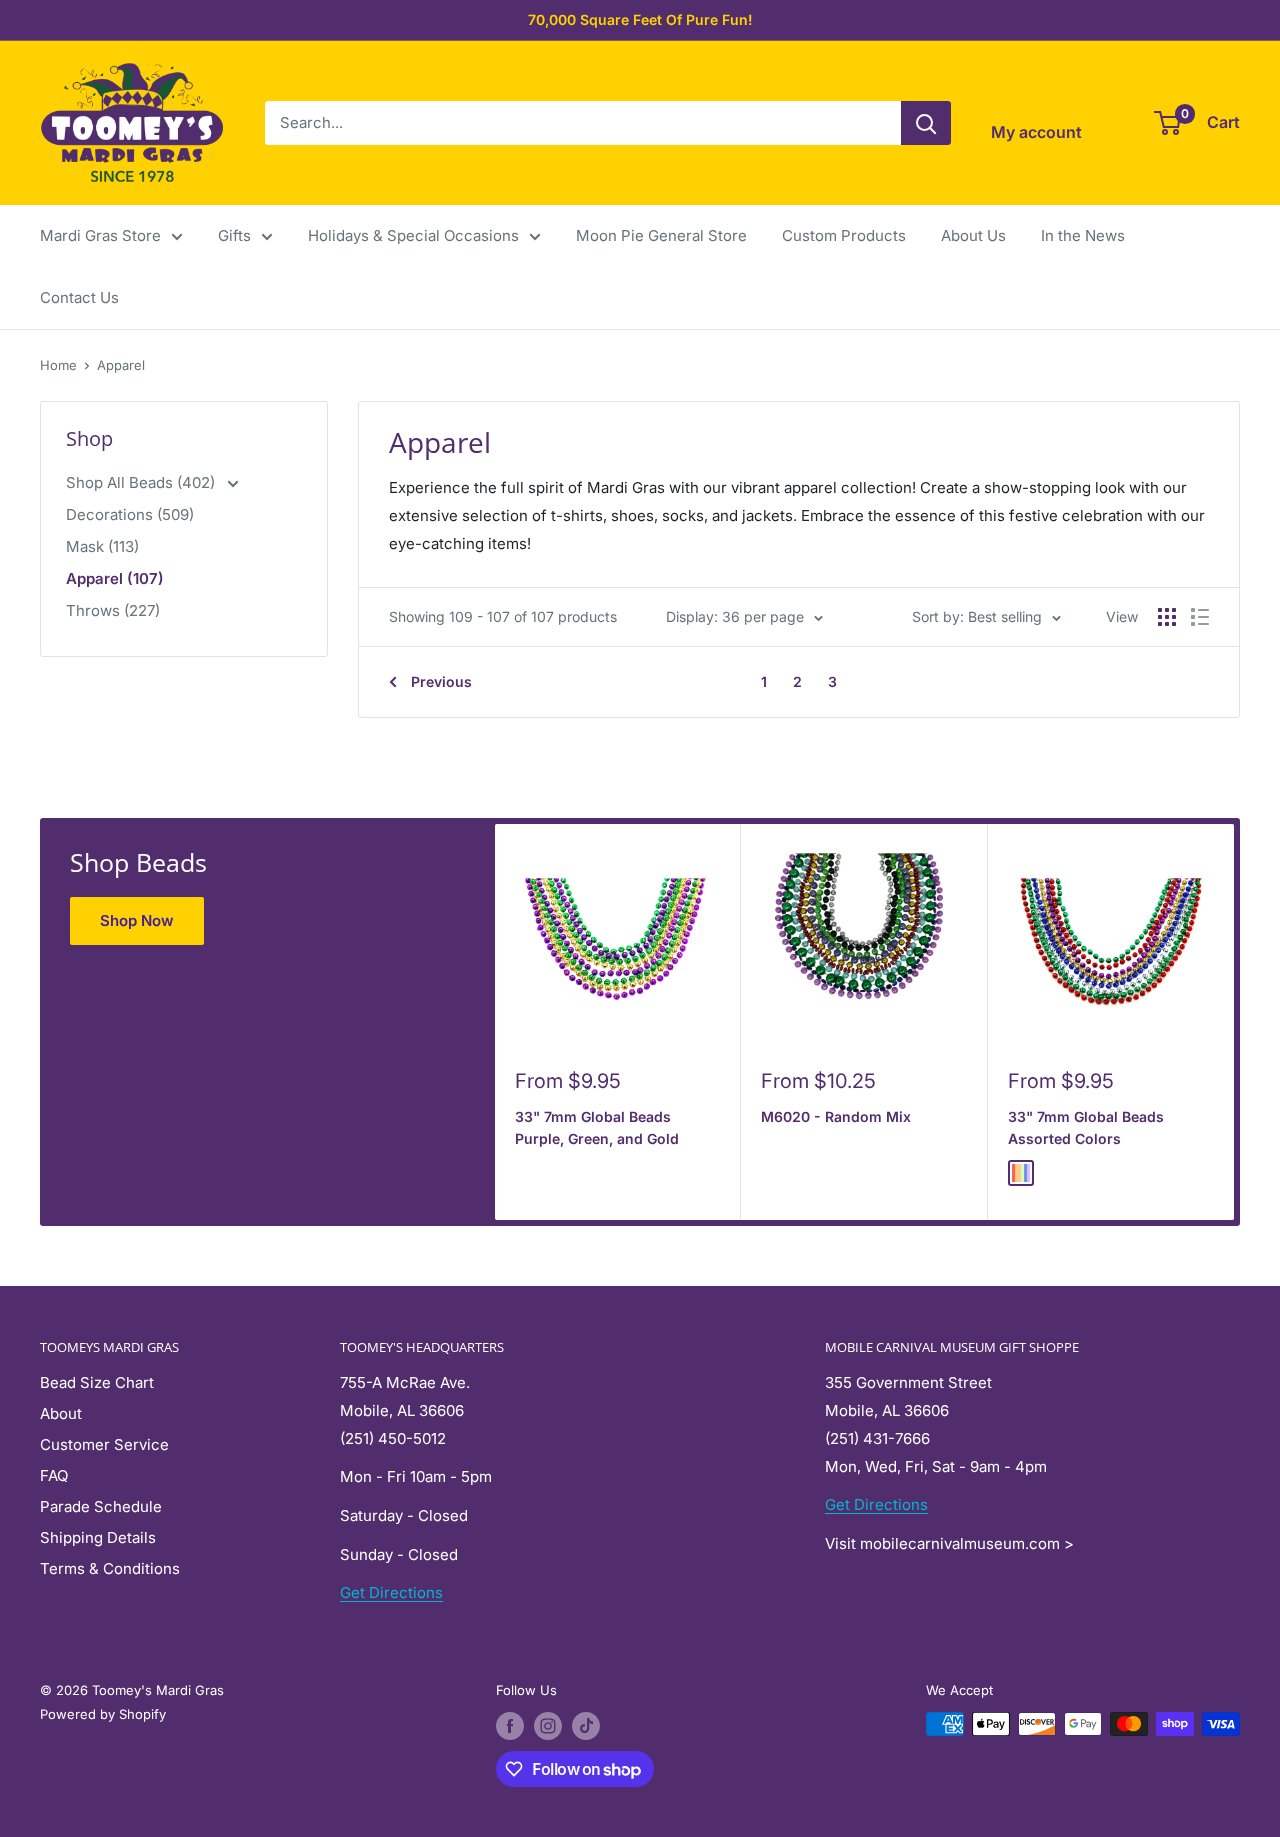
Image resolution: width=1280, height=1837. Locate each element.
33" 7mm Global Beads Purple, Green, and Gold (597, 1127)
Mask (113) (102, 546)
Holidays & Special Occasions (413, 235)
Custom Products (844, 235)
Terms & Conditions (110, 1568)
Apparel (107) (115, 578)
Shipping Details (98, 1537)
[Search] (926, 123)
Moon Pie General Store (661, 235)
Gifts (234, 235)
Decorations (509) (130, 514)
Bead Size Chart (97, 1382)
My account (1036, 132)
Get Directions (391, 1592)
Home (58, 365)
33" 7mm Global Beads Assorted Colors (1086, 1127)
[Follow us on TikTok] (586, 1726)
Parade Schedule (101, 1506)
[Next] (1234, 1021)
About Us (973, 235)
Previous (441, 681)
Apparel (121, 365)
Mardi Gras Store (100, 235)
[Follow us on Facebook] (510, 1726)
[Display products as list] (1200, 617)
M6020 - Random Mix (836, 1116)
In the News (1083, 235)
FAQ (54, 1475)
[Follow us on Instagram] (548, 1726)
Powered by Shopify (103, 1714)
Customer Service (104, 1444)
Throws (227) (113, 610)
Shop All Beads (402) (142, 482)
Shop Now (137, 920)
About (61, 1413)
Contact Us (79, 297)
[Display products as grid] (1167, 617)
